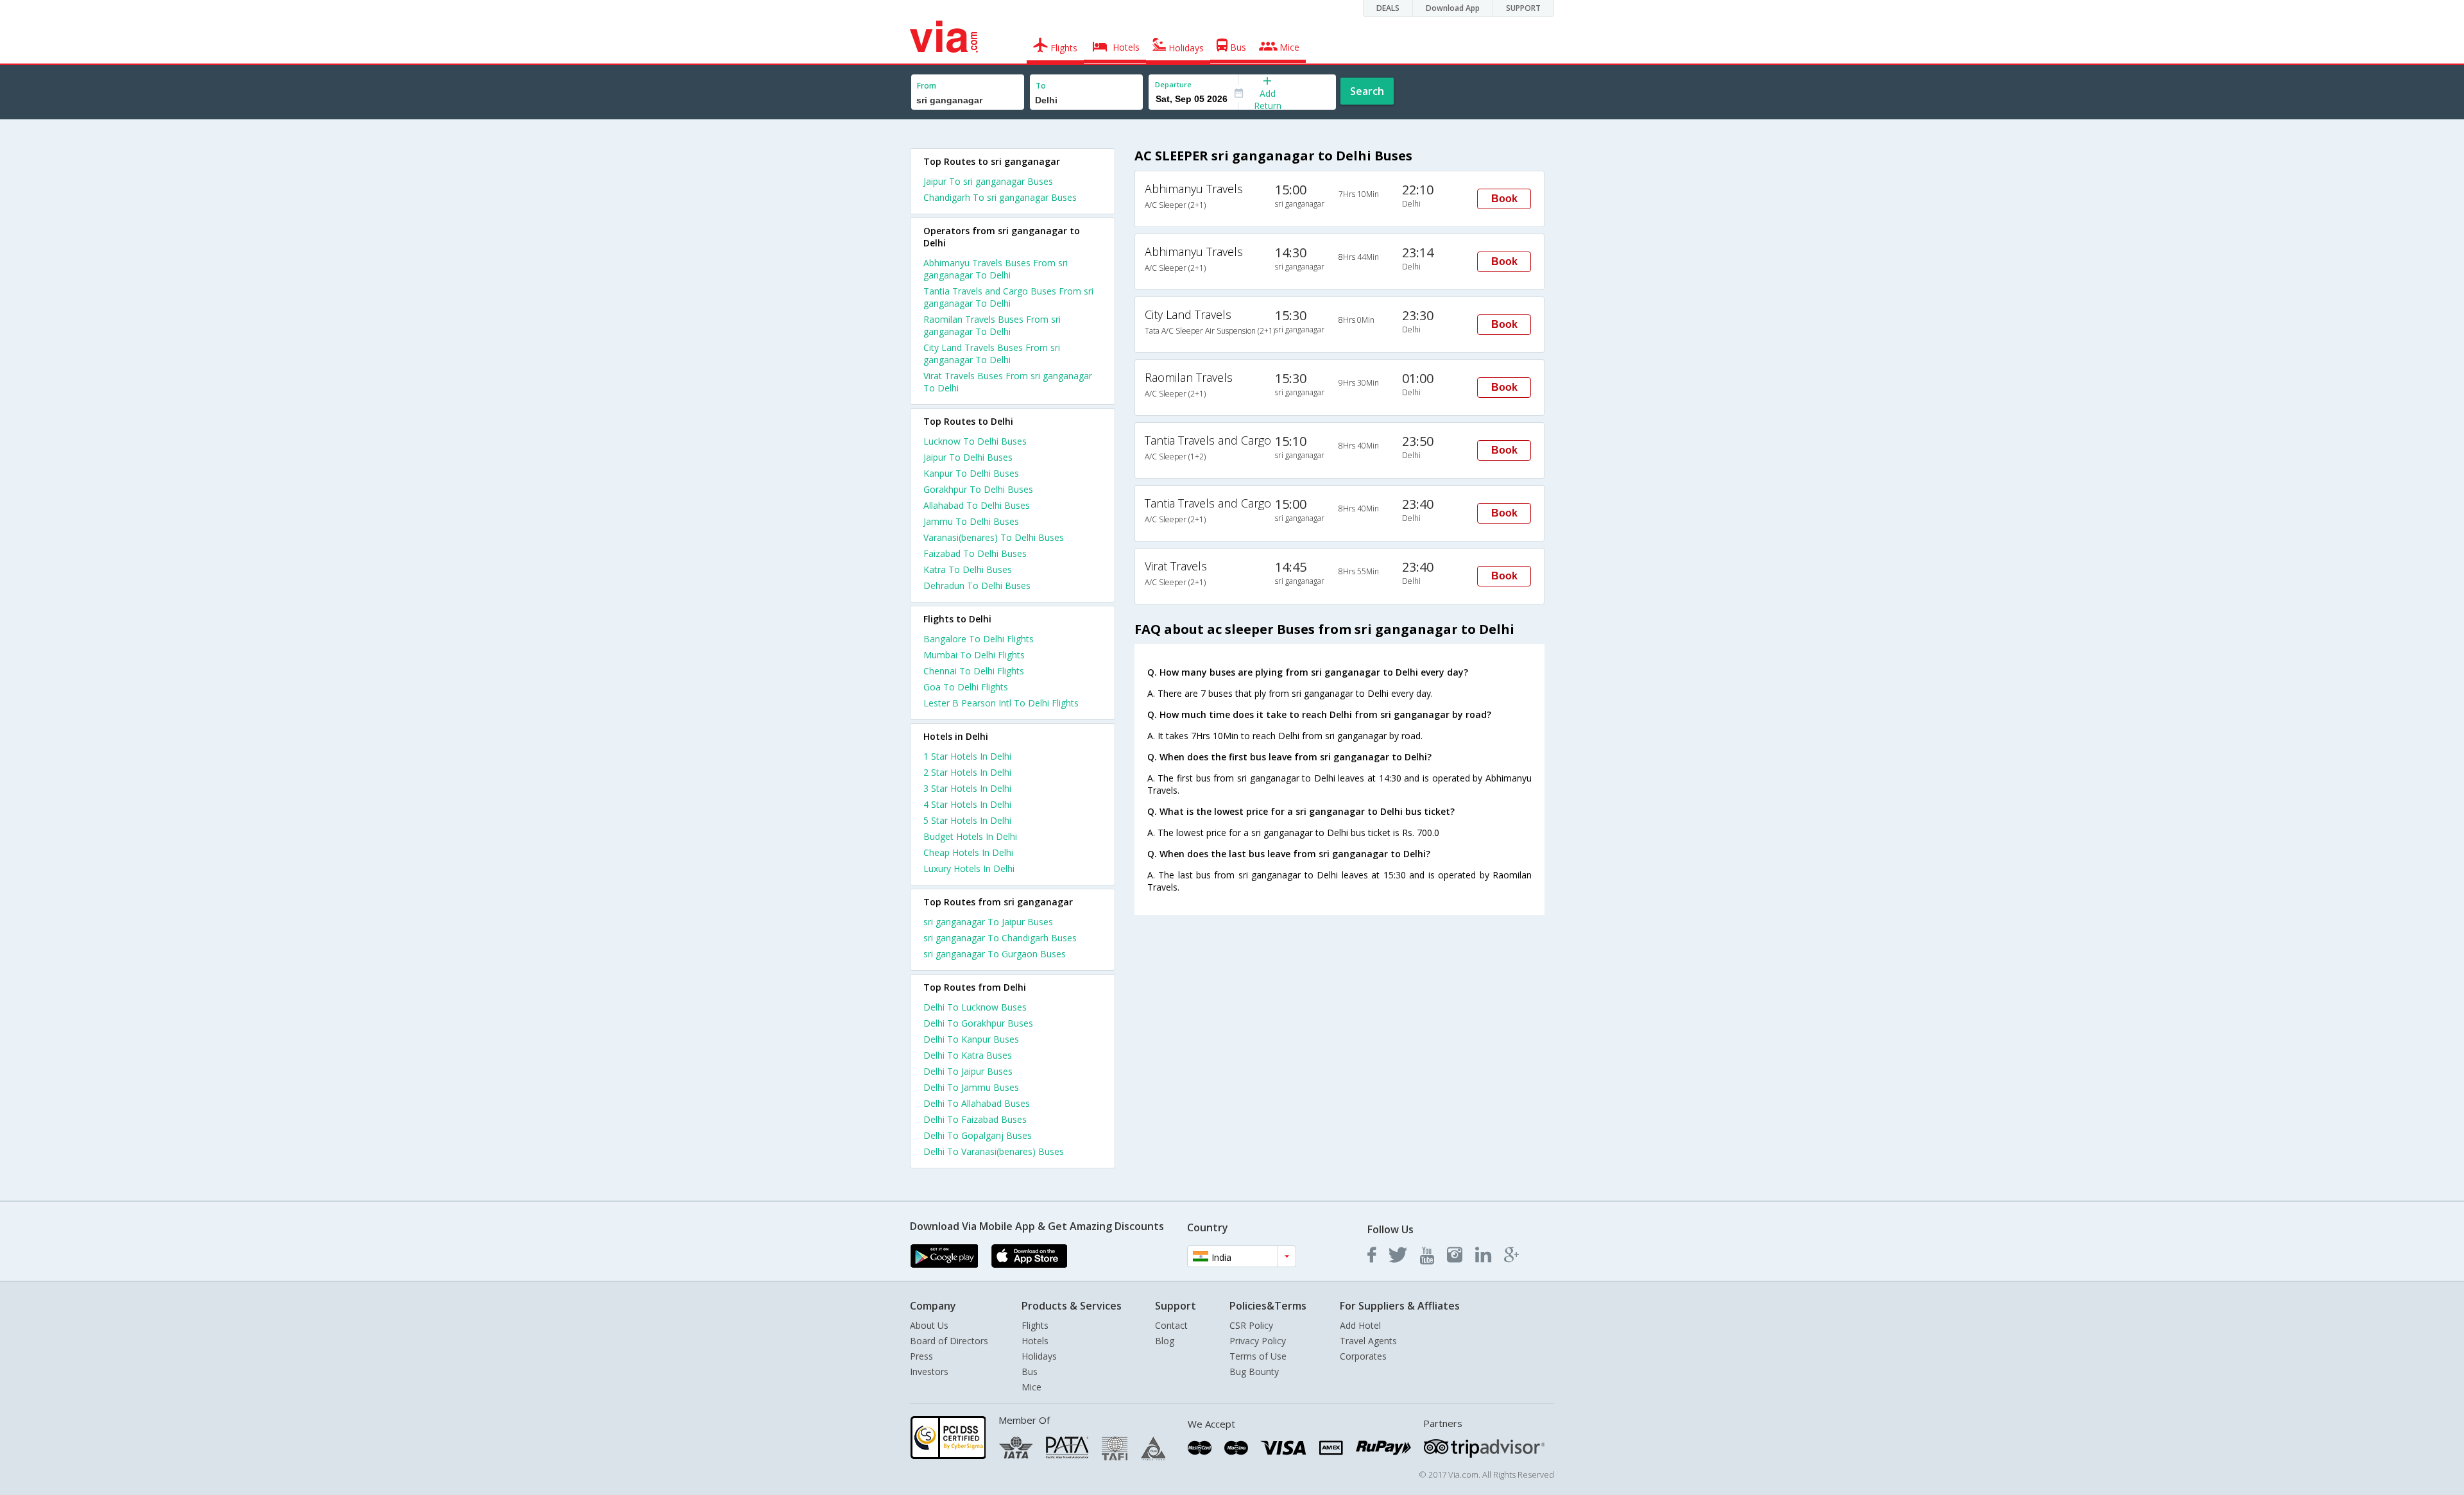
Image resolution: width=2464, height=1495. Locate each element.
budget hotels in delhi (970, 836)
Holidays (1039, 1356)
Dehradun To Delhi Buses (977, 585)
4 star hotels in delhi (967, 804)
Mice (1031, 1387)
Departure (1173, 84)
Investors (929, 1371)
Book (1504, 199)
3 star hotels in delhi (967, 788)
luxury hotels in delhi (969, 868)
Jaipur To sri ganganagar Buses (988, 181)
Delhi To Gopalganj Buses (978, 1135)
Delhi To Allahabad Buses (977, 1103)
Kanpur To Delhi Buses (971, 473)
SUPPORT (1523, 8)
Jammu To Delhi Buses (971, 521)
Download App (1453, 8)
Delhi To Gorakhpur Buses (978, 1023)
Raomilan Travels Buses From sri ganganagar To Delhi (992, 325)
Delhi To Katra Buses (968, 1055)
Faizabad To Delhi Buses (975, 553)
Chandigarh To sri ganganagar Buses (1000, 197)
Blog (1165, 1341)
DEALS (1388, 8)
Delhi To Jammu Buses (971, 1087)
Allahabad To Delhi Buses (977, 505)
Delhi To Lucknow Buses (975, 1007)
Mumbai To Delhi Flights (974, 655)
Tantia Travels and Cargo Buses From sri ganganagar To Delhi (1008, 297)
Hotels (1035, 1341)
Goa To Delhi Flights (966, 687)
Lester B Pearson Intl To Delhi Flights (1001, 703)
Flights (1035, 1325)
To (1041, 86)
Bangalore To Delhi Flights (979, 639)
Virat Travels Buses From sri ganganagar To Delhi (1008, 382)
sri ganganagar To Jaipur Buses (988, 922)
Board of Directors (949, 1341)
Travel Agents (1368, 1341)
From (927, 86)
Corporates (1363, 1356)
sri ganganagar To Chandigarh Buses (1000, 938)
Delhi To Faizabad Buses (975, 1119)
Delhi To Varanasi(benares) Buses (994, 1151)
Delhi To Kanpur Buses (971, 1039)
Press (921, 1356)
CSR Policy (1251, 1325)
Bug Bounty (1254, 1371)
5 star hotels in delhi (967, 820)
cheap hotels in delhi (968, 852)
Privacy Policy (1258, 1341)
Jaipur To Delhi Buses (968, 457)
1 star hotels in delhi (967, 756)
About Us (929, 1325)
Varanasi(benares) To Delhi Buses (994, 537)
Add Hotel (1360, 1325)
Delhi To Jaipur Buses (968, 1071)
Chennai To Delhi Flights (974, 671)
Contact (1171, 1325)
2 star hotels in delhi (967, 772)
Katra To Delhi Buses (968, 569)
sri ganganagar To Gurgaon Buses (995, 954)
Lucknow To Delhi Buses (975, 441)
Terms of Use (1258, 1356)
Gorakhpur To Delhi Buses (978, 489)
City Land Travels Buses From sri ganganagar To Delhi (992, 354)
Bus (1030, 1371)
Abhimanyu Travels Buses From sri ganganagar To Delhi (996, 269)
